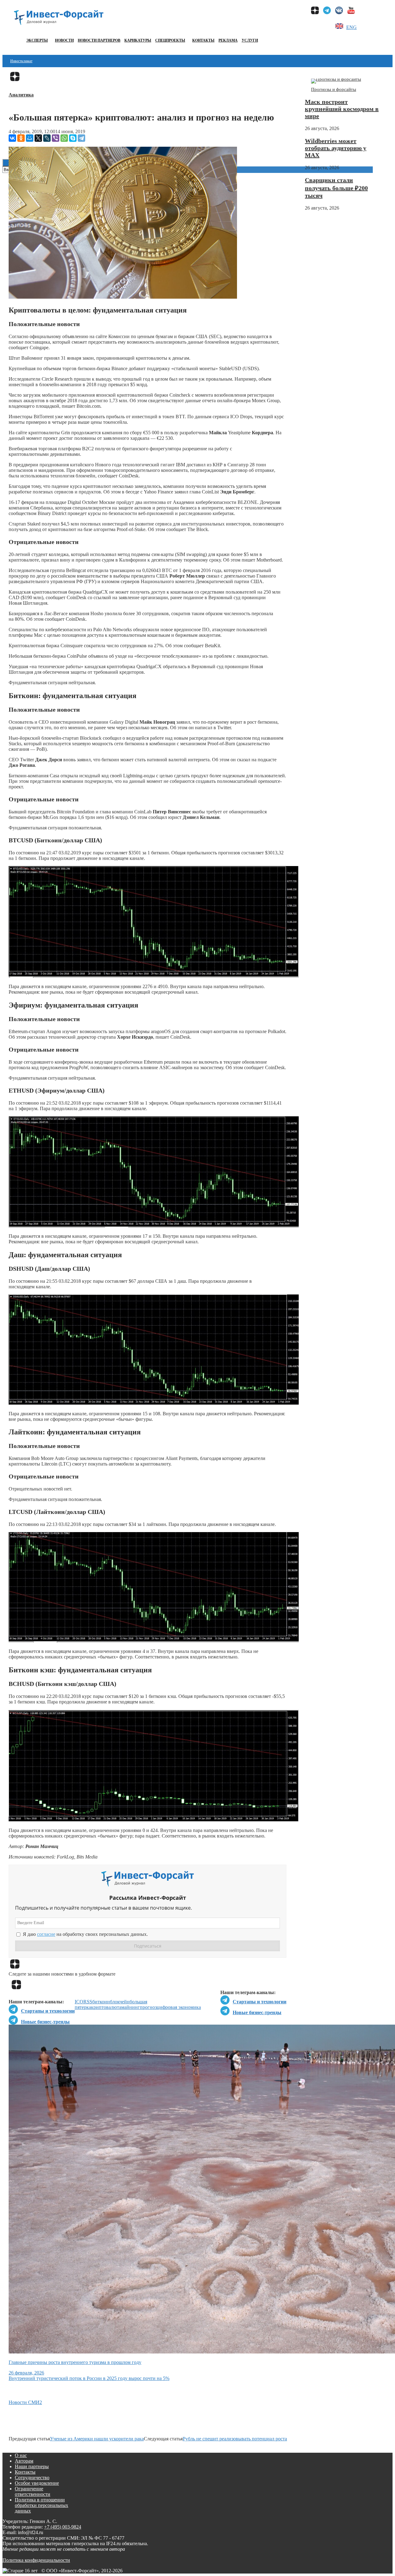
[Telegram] (81, 138)
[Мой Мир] (30, 138)
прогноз (148, 2007)
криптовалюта (106, 2007)
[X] (38, 138)
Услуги (250, 40)
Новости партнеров (99, 40)
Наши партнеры (32, 2466)
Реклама (228, 40)
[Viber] (56, 138)
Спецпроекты (170, 40)
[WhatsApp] (64, 138)
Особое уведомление (37, 2483)
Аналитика (21, 95)
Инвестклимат (21, 61)
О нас (21, 2455)
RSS (88, 2002)
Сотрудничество (32, 2478)
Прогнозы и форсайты (334, 89)
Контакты (203, 40)
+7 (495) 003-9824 (63, 2527)
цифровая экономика (179, 2007)
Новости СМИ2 (25, 2402)
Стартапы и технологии (260, 2002)
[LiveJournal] (47, 138)
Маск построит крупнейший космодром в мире (342, 109)
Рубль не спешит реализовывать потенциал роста (235, 2439)
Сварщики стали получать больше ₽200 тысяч (336, 188)
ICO (79, 2002)
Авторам (24, 2461)
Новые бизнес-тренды (257, 2012)
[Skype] (73, 138)
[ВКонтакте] (12, 138)
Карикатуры (138, 40)
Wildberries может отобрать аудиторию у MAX (336, 148)
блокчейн (120, 2002)
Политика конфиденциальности (36, 2560)
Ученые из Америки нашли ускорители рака (97, 2439)
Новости (64, 40)
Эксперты (37, 40)
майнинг (131, 2007)
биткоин (101, 2002)
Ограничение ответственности (33, 2491)
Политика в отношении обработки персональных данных (42, 2505)
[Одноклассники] (21, 138)
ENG (351, 27)
